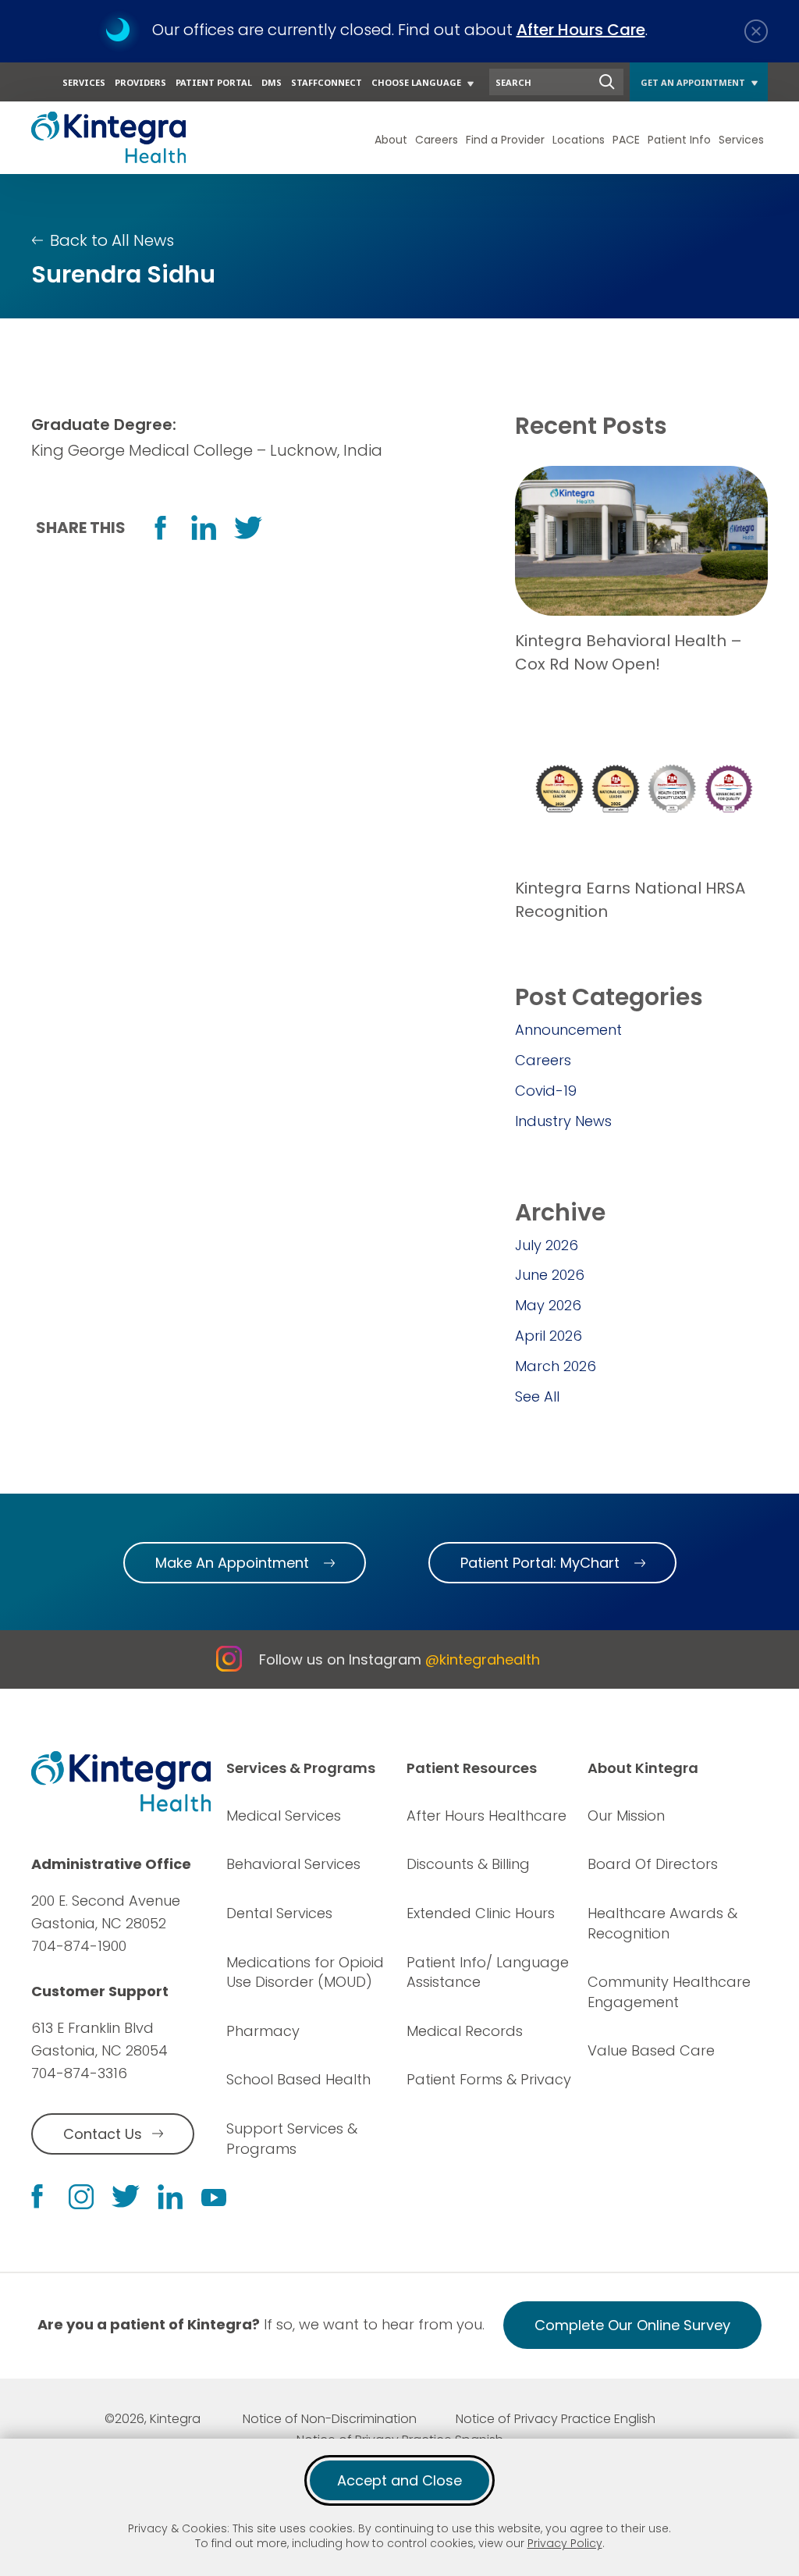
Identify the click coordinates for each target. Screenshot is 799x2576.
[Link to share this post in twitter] (248, 528)
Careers (543, 1060)
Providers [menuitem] (140, 82)
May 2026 (548, 1305)
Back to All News (112, 240)
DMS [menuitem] (272, 82)
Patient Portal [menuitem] (214, 82)
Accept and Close (399, 2480)
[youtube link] (214, 2197)
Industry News (563, 1121)
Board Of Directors (653, 1864)
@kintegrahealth (483, 1659)
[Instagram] (81, 2197)
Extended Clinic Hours (481, 1913)
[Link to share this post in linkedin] (204, 528)
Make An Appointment (232, 1563)
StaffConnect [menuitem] (327, 82)
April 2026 (549, 1336)
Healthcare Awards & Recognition (662, 1923)
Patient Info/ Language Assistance (488, 1972)
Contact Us (103, 2134)
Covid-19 (546, 1091)
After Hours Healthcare (487, 1816)
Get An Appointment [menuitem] (693, 82)
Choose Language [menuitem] (416, 82)
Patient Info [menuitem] (679, 140)
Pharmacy (263, 2031)
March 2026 (556, 1366)
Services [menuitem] (84, 82)
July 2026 (547, 1245)
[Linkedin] (170, 2197)
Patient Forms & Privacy (489, 2079)
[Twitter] (126, 2196)
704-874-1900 (79, 1946)
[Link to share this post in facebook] (160, 528)
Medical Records (465, 2031)
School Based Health (298, 2079)
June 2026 (550, 1275)
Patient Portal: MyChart (540, 1563)
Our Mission (626, 1816)
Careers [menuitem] (437, 140)
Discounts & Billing (468, 1864)
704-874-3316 (79, 2073)
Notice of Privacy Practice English (556, 2419)
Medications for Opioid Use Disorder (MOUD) (305, 1972)
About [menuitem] (391, 140)
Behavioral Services (293, 1864)
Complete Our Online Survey (632, 2332)
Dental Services (279, 1913)
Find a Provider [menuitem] (505, 140)
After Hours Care (581, 30)
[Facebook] (37, 2196)
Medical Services (284, 1816)
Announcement (568, 1030)
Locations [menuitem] (579, 140)
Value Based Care (651, 2050)
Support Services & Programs (292, 2139)
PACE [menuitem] (626, 140)
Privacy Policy (565, 2543)
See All (537, 1396)
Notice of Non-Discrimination (330, 2419)
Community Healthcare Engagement (669, 1992)
